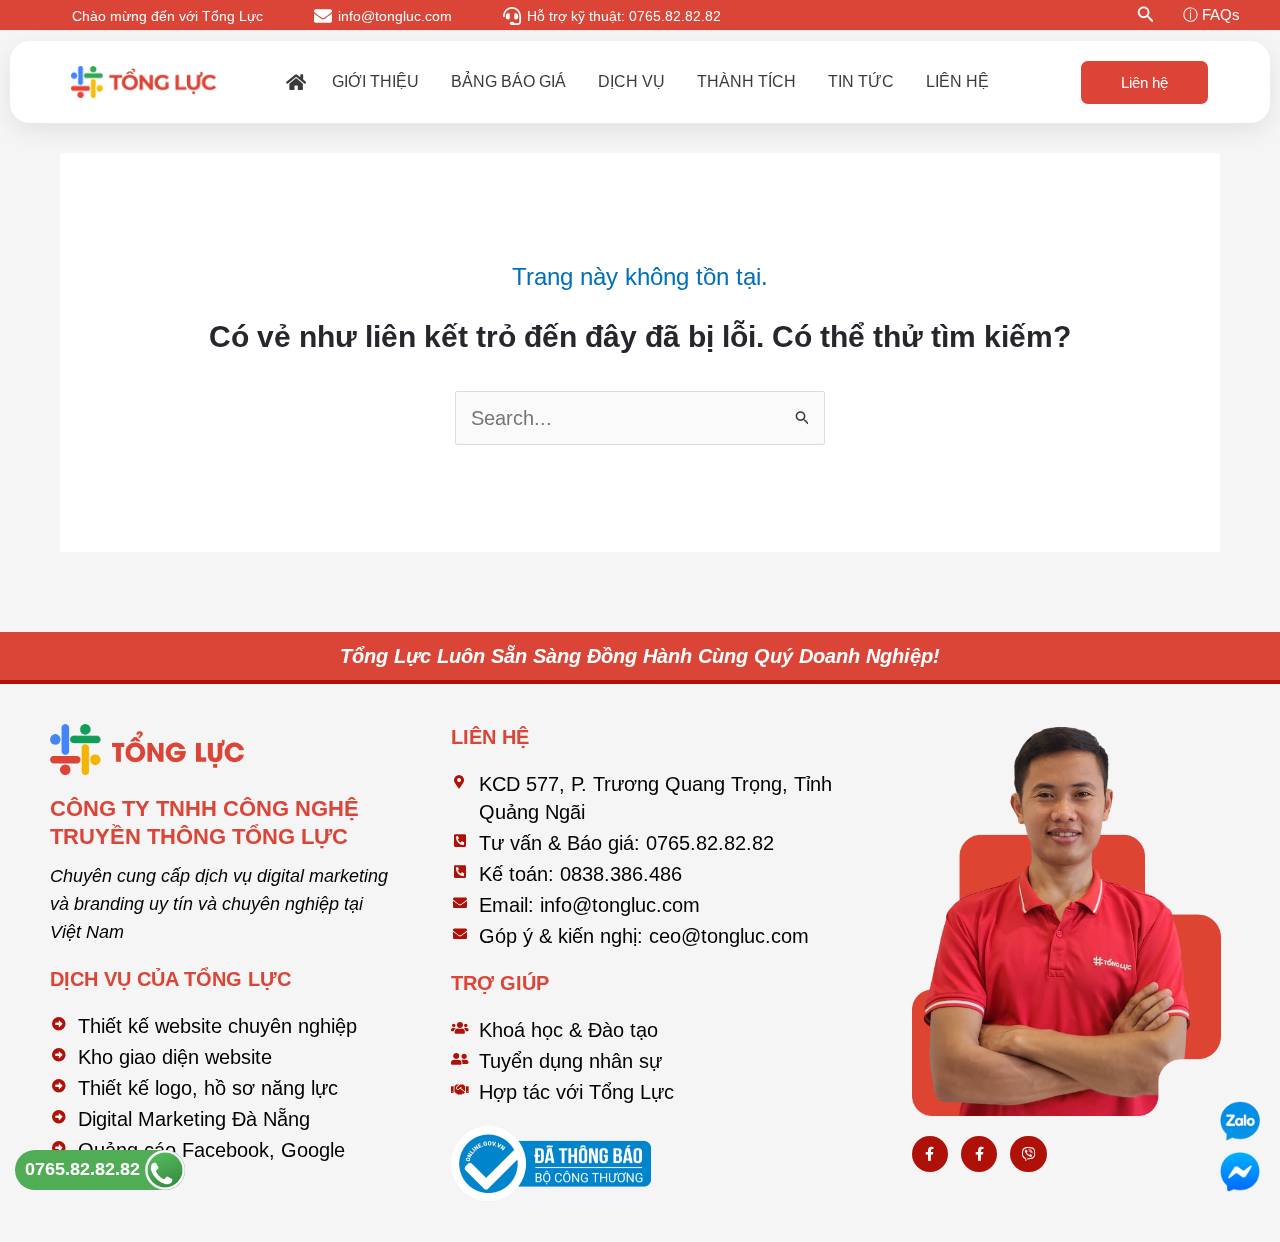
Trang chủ (296, 82)
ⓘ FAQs (1211, 14)
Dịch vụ (631, 81)
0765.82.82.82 (85, 1169)
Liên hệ (957, 81)
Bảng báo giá (508, 81)
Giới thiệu (375, 81)
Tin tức (861, 81)
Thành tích (746, 81)
